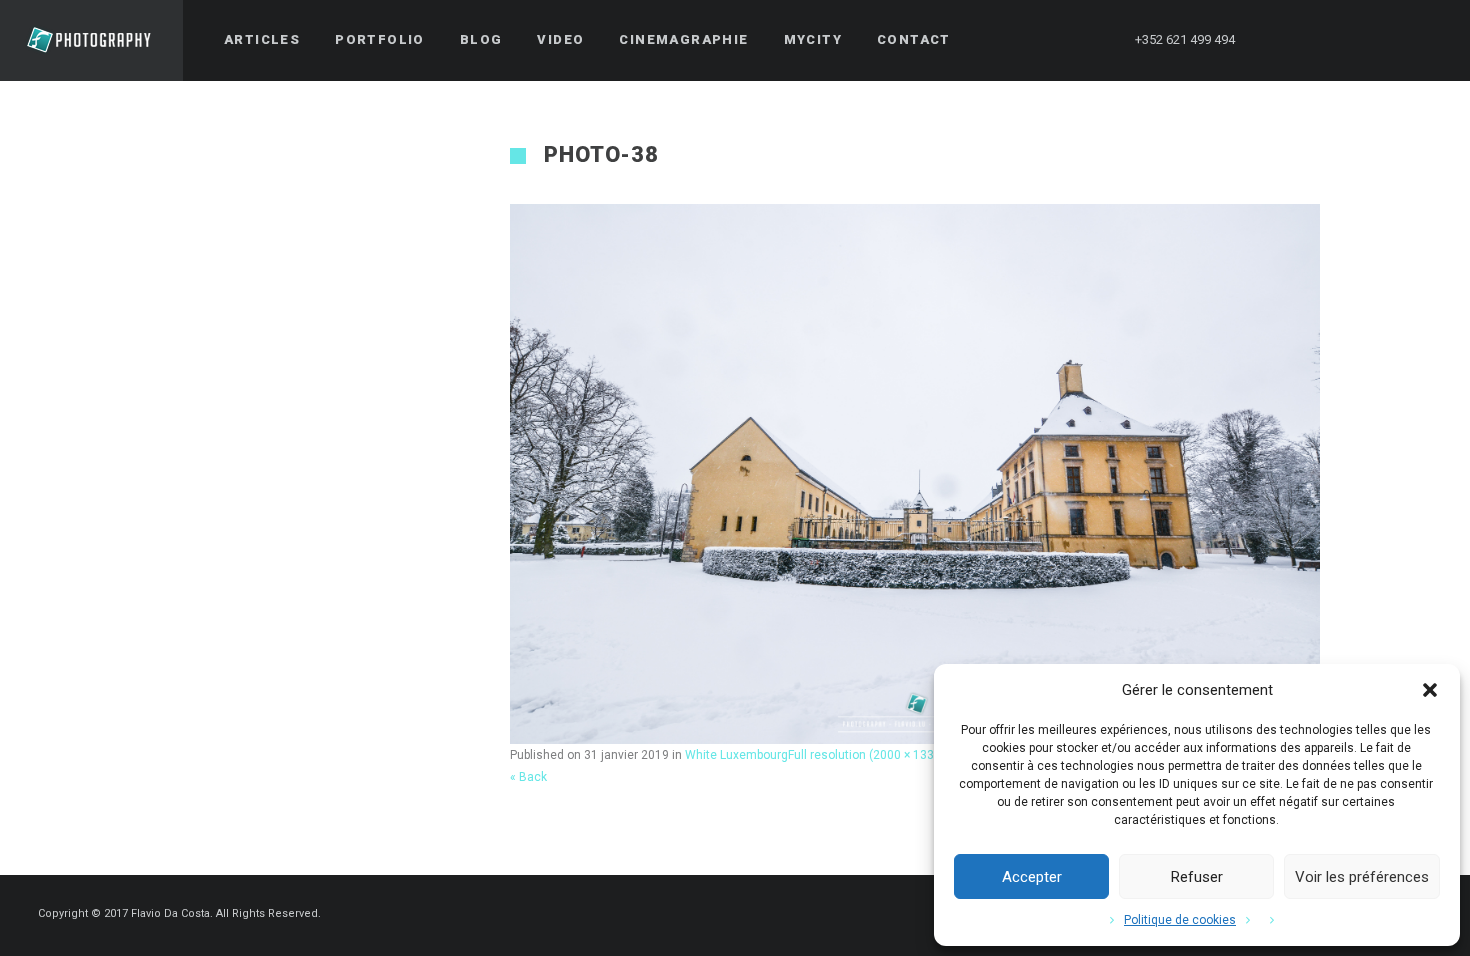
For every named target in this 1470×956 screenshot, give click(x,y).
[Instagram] (1355, 40)
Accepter (1032, 877)
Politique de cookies (1180, 920)
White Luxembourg (736, 755)
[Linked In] (1427, 40)
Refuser (1197, 877)
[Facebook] (1283, 40)
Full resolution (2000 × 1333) (866, 755)
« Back (528, 777)
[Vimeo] (1391, 40)
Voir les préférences (1362, 877)
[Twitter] (1319, 40)
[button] (1430, 690)
